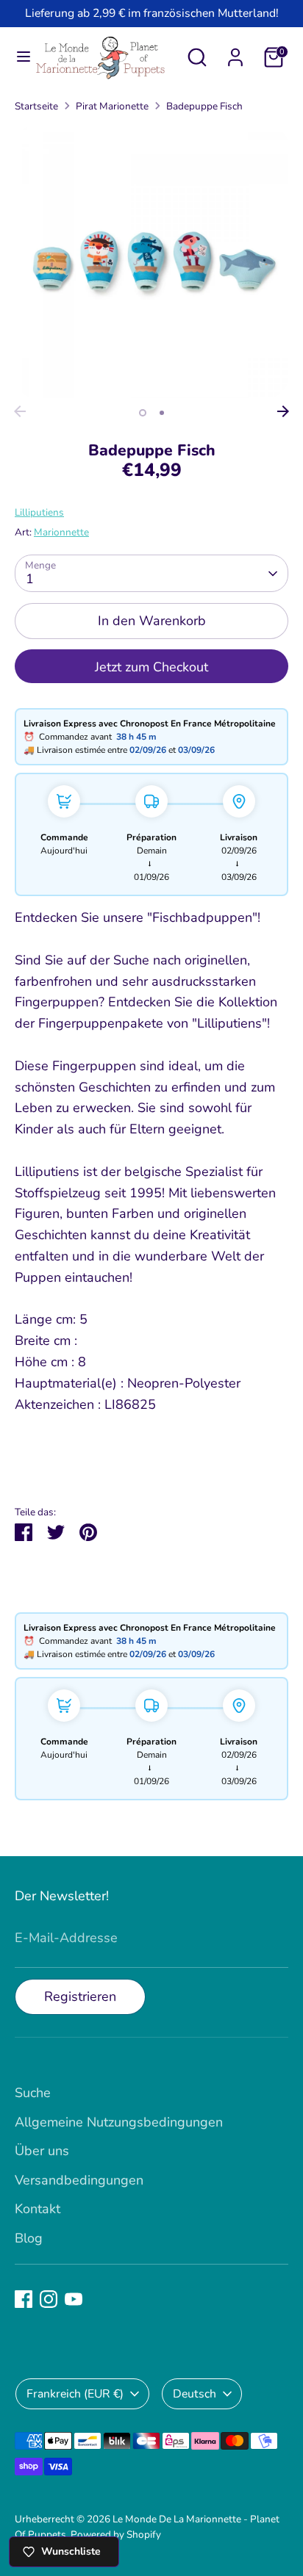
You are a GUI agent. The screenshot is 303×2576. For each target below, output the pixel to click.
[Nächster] (283, 411)
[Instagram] (49, 2299)
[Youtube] (74, 2299)
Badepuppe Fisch (204, 106)
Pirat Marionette (112, 106)
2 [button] (162, 413)
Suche (33, 2093)
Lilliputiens (39, 512)
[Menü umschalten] (18, 57)
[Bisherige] (20, 411)
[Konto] (235, 53)
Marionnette (61, 532)
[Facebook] (24, 2299)
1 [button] (143, 413)
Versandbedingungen (79, 2180)
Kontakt (38, 2209)
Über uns (42, 2151)
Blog (29, 2238)
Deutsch (195, 2394)
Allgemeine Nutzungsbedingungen (119, 2122)
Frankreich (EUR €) (75, 2394)
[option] (151, 261)
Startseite (36, 106)
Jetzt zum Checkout (151, 667)
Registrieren (80, 1996)
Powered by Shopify (116, 2534)
